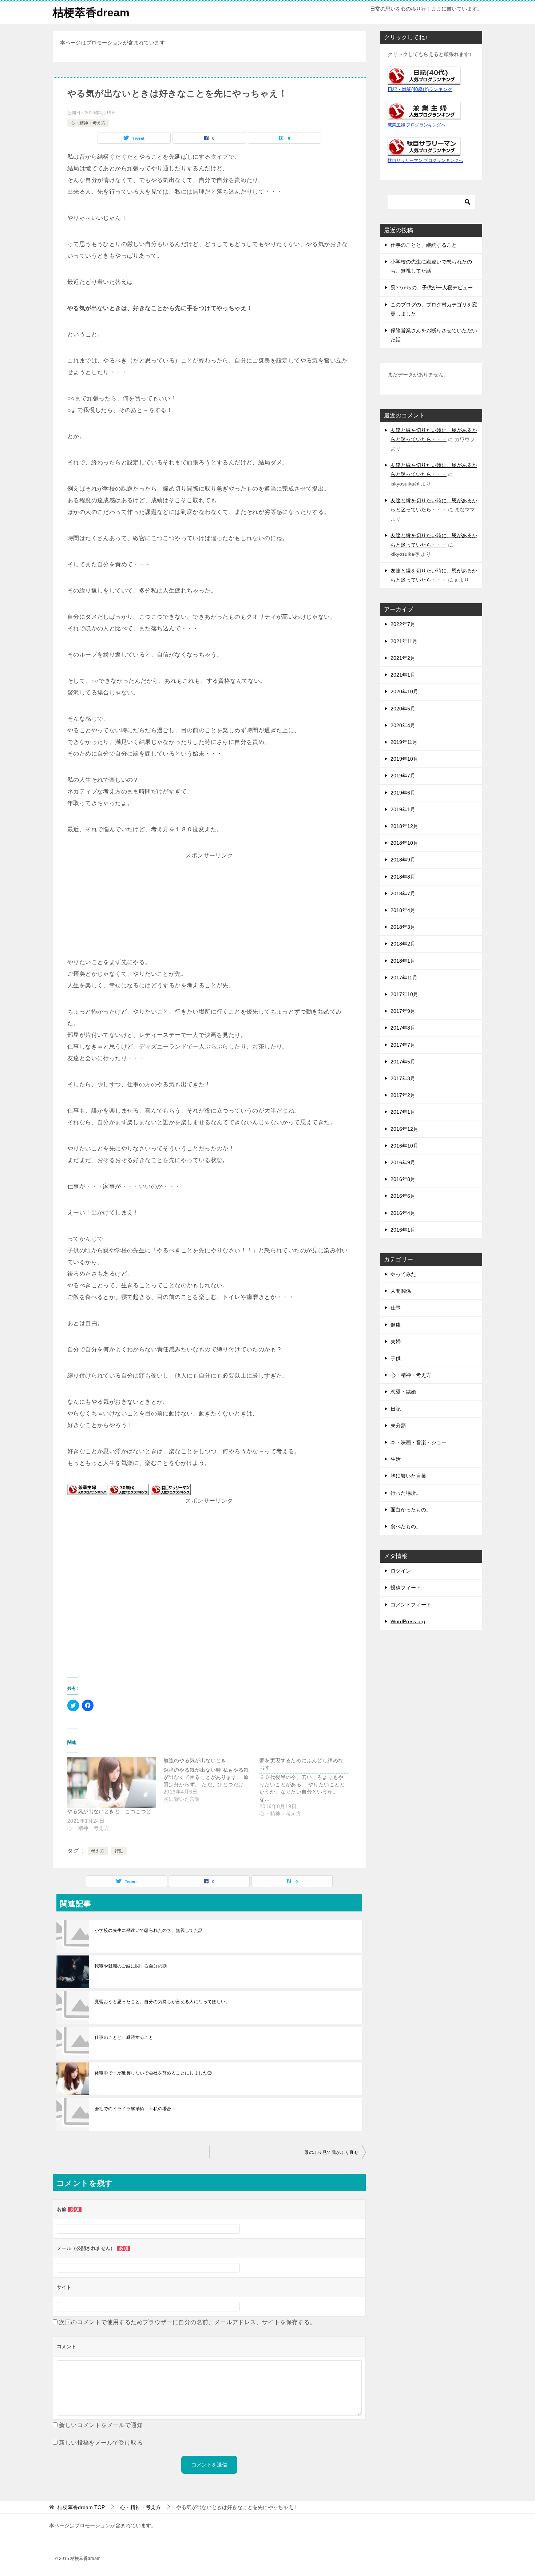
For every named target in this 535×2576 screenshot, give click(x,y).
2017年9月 (403, 1011)
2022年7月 (403, 624)
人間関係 (401, 1291)
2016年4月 (403, 1213)
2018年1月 (403, 961)
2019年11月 (404, 742)
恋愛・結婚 (403, 1392)
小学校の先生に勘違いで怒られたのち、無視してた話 (149, 1930)
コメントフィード (411, 1605)
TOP (81, 2507)
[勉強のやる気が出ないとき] (211, 1780)
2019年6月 (403, 793)
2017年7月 (403, 1045)
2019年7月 (403, 776)
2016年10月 (404, 1146)
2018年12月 (404, 826)
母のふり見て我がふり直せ (331, 2152)
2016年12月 (404, 1129)
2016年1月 (403, 1230)
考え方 (98, 1851)
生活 (396, 1459)
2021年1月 (403, 675)
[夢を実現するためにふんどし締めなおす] (308, 1787)
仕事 (396, 1308)
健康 (396, 1325)
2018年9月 (403, 860)
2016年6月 (403, 1196)
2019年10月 (404, 759)
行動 (119, 1851)
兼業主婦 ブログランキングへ (417, 125)
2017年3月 (403, 1078)
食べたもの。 (406, 1526)
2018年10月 (404, 843)
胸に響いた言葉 (408, 1476)
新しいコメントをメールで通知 (101, 2425)
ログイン (401, 1571)
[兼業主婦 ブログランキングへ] (87, 1489)
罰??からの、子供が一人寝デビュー (432, 288)
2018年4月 (403, 910)
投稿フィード (406, 1588)
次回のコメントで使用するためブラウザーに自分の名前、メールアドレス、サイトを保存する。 (187, 2322)
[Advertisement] (209, 907)
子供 (396, 1358)
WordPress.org (408, 1621)
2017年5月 (403, 1062)
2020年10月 (404, 691)
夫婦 (396, 1341)
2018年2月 (403, 944)
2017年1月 (403, 1112)
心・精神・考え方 (88, 123)
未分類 (398, 1426)
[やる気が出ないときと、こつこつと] (112, 1782)
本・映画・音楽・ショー (419, 1442)
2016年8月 (403, 1179)
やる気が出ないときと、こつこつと (109, 1811)
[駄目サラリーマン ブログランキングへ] (171, 1489)
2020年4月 (403, 725)
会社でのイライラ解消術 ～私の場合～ (135, 2109)
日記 (396, 1409)
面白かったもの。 (411, 1510)
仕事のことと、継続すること (124, 2037)
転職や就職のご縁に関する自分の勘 (131, 1966)
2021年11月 (404, 641)
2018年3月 (403, 927)
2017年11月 (404, 978)
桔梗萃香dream (91, 13)
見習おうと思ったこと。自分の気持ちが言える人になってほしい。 (162, 2002)
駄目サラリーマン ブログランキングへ (425, 160)
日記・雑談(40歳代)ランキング (420, 90)
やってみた (403, 1274)
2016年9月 (403, 1162)
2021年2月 (403, 658)
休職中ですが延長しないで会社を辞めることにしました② (153, 2073)
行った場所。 (406, 1493)
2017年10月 (404, 994)
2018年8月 (403, 877)
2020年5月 (403, 709)
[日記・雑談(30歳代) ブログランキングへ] (129, 1489)
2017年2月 (403, 1095)
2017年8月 (403, 1028)
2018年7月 (403, 893)
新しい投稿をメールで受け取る (101, 2443)
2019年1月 (403, 809)
